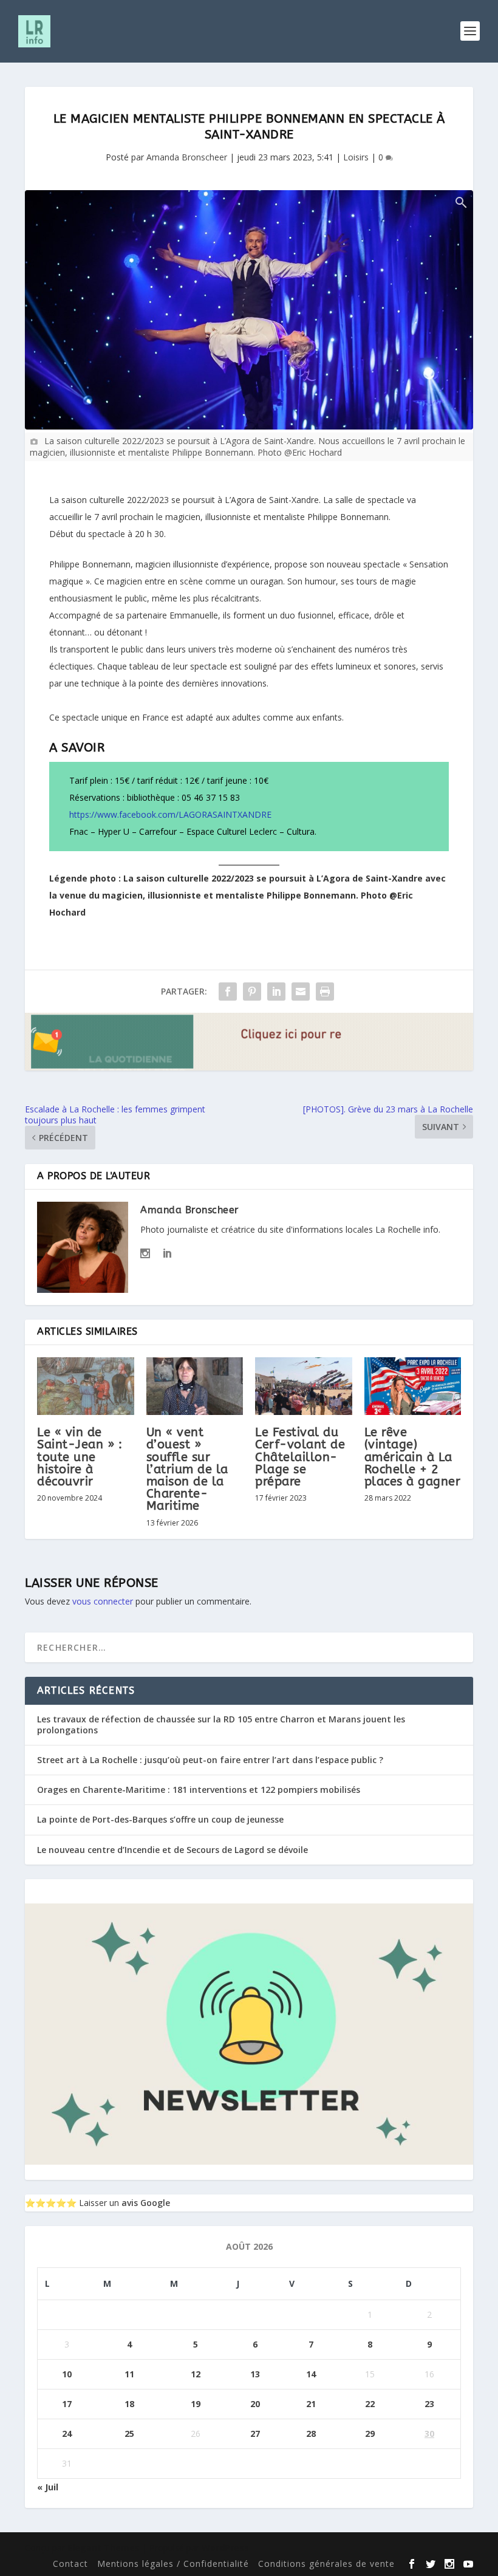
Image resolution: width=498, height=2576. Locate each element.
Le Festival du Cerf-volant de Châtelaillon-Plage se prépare (300, 1457)
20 (255, 2404)
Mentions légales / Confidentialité (173, 2564)
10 (67, 2374)
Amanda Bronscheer (187, 157)
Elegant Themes (104, 2548)
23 (429, 2404)
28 (311, 2434)
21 (311, 2404)
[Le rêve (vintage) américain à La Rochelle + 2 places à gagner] (413, 1386)
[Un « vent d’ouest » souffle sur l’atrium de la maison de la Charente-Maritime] (195, 1386)
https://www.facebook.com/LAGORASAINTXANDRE (170, 814)
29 (370, 2434)
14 (311, 2374)
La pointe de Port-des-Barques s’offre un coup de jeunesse (160, 1819)
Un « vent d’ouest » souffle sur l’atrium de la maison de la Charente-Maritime (187, 1469)
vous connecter (103, 1601)
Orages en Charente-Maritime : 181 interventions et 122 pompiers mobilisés (199, 1790)
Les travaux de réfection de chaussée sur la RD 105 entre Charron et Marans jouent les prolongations (221, 1725)
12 (196, 2374)
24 (67, 2434)
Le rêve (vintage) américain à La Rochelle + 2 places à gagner (413, 1457)
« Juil (48, 2487)
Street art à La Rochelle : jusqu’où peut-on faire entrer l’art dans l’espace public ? (210, 1760)
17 (67, 2404)
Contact (70, 2564)
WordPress (225, 2548)
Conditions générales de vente (326, 2564)
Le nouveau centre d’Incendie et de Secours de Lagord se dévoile (172, 1850)
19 (196, 2404)
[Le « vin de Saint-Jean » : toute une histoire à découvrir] (86, 1386)
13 (255, 2374)
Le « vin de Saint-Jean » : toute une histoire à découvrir (80, 1457)
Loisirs (356, 157)
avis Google (146, 2203)
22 (370, 2404)
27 (255, 2434)
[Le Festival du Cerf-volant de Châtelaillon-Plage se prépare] (304, 1386)
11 (129, 2374)
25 (129, 2434)
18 (129, 2404)
